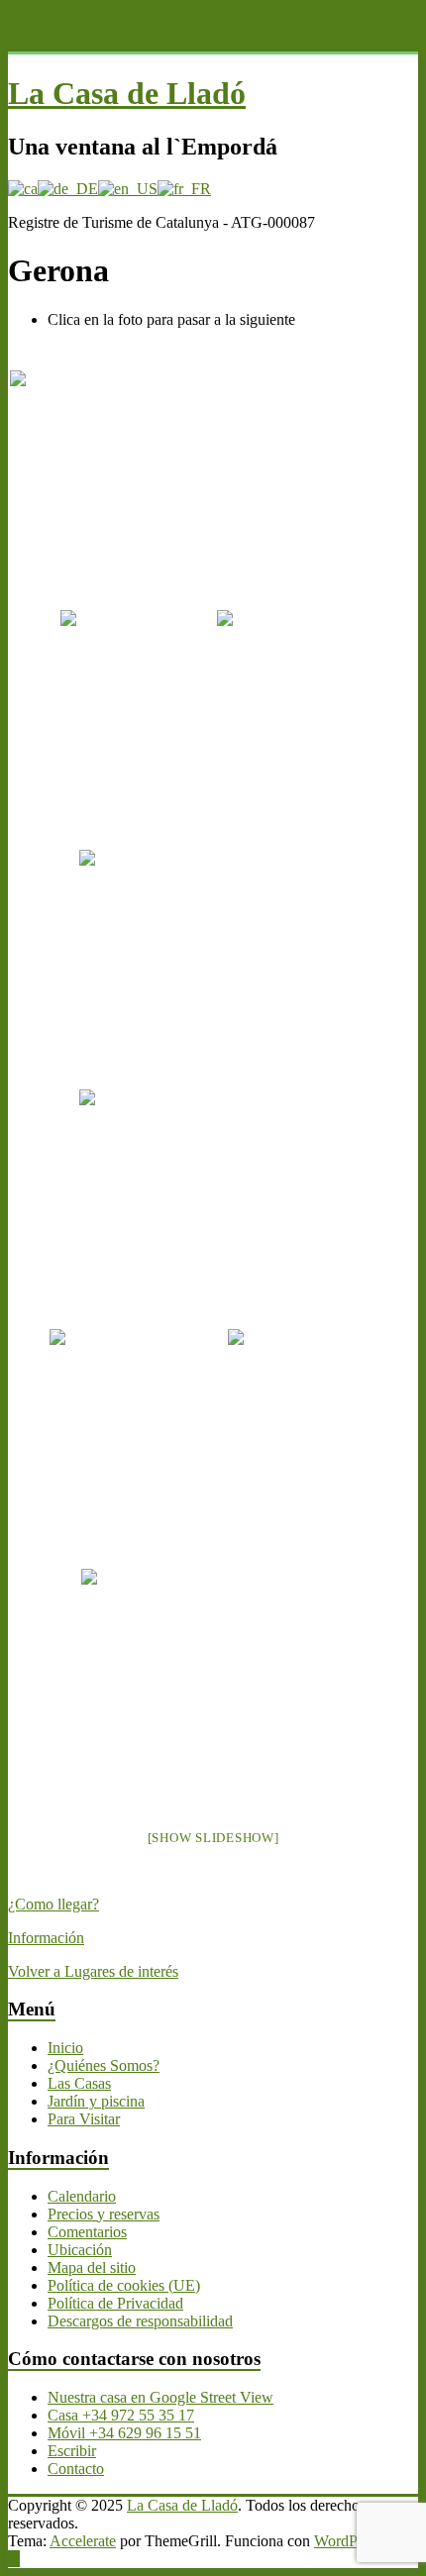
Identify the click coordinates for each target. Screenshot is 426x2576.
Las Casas (79, 2083)
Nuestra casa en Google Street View (160, 2397)
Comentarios (87, 2232)
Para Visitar (84, 2119)
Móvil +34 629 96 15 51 (124, 2433)
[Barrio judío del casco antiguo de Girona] (187, 1640)
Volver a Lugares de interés (93, 1971)
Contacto (76, 2469)
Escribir (72, 2451)
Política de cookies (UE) (124, 2285)
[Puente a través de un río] (121, 649)
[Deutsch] (68, 189)
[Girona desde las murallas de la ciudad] (287, 1368)
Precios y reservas (104, 2214)
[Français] (184, 189)
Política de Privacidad (115, 2303)
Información (46, 1938)
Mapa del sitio (92, 2267)
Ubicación (80, 2250)
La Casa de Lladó (127, 93)
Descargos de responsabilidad (140, 2321)
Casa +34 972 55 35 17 (121, 2415)
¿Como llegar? (53, 1904)
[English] (128, 189)
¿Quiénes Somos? (104, 2065)
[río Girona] (276, 649)
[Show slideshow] (213, 1838)
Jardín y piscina (96, 2101)
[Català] (23, 189)
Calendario (82, 2196)
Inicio (65, 2048)
